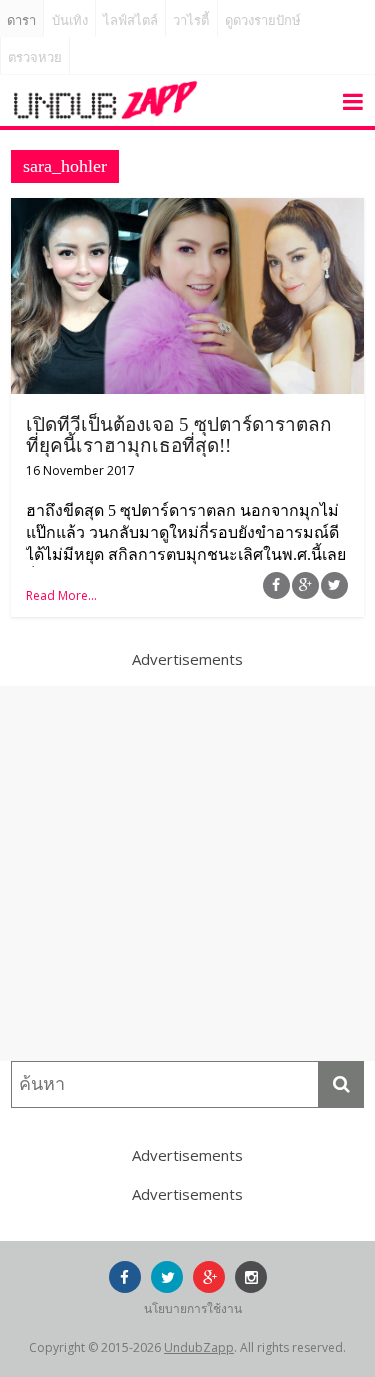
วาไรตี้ (191, 20)
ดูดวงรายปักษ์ (263, 20)
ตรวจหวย (35, 57)
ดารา (21, 20)
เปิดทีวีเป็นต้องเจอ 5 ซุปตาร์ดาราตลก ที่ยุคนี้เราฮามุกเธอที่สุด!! (179, 435)
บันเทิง (70, 20)
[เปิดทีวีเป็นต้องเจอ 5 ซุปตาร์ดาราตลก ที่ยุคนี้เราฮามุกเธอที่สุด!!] (187, 210)
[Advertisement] (187, 873)
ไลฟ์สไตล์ (130, 20)
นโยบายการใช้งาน (193, 1308)
